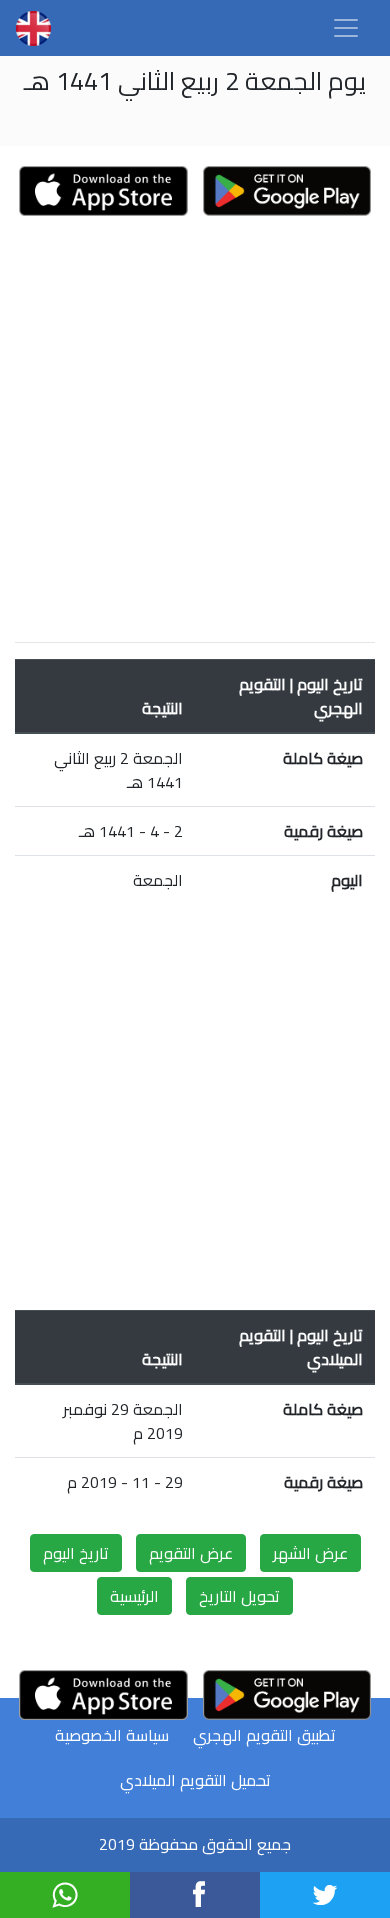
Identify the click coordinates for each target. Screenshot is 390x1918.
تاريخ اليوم (76, 1553)
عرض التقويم (191, 1553)
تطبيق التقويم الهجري (264, 1735)
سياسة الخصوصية (112, 1735)
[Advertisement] (195, 431)
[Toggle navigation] (346, 28)
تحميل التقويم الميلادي (195, 1780)
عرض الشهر (310, 1553)
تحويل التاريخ (239, 1596)
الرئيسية (134, 1596)
